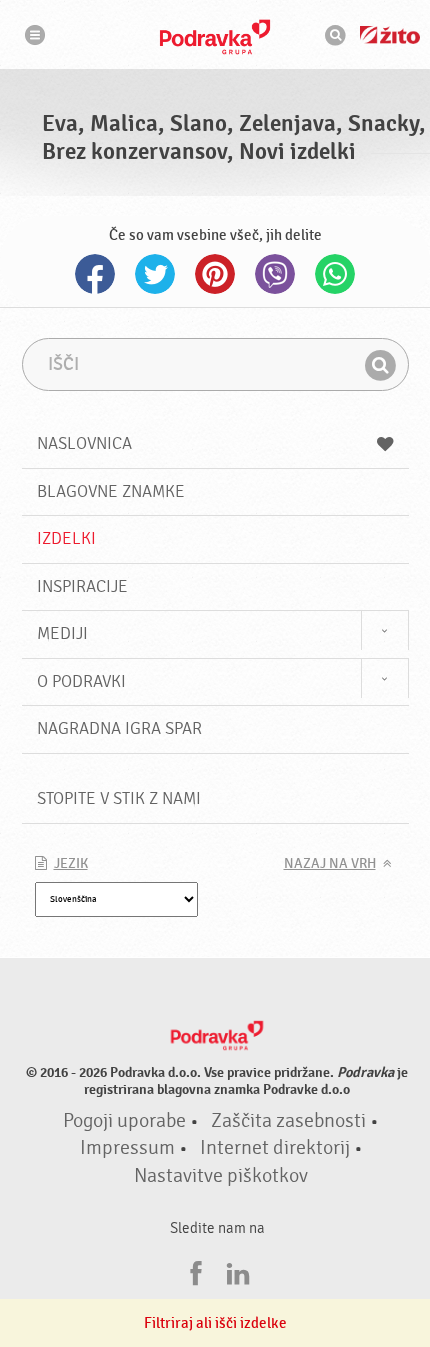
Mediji (62, 633)
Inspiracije (82, 586)
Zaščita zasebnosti (288, 1121)
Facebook (95, 274)
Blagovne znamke (111, 491)
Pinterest (215, 274)
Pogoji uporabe (124, 1121)
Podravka (215, 37)
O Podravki (81, 681)
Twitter (155, 274)
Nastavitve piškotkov (221, 1176)
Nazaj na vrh (330, 864)
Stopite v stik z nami (119, 798)
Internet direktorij (275, 1148)
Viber (275, 274)
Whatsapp (335, 274)
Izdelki (66, 538)
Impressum (127, 1148)
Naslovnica (84, 443)
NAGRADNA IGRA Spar (119, 728)
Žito (390, 35)
